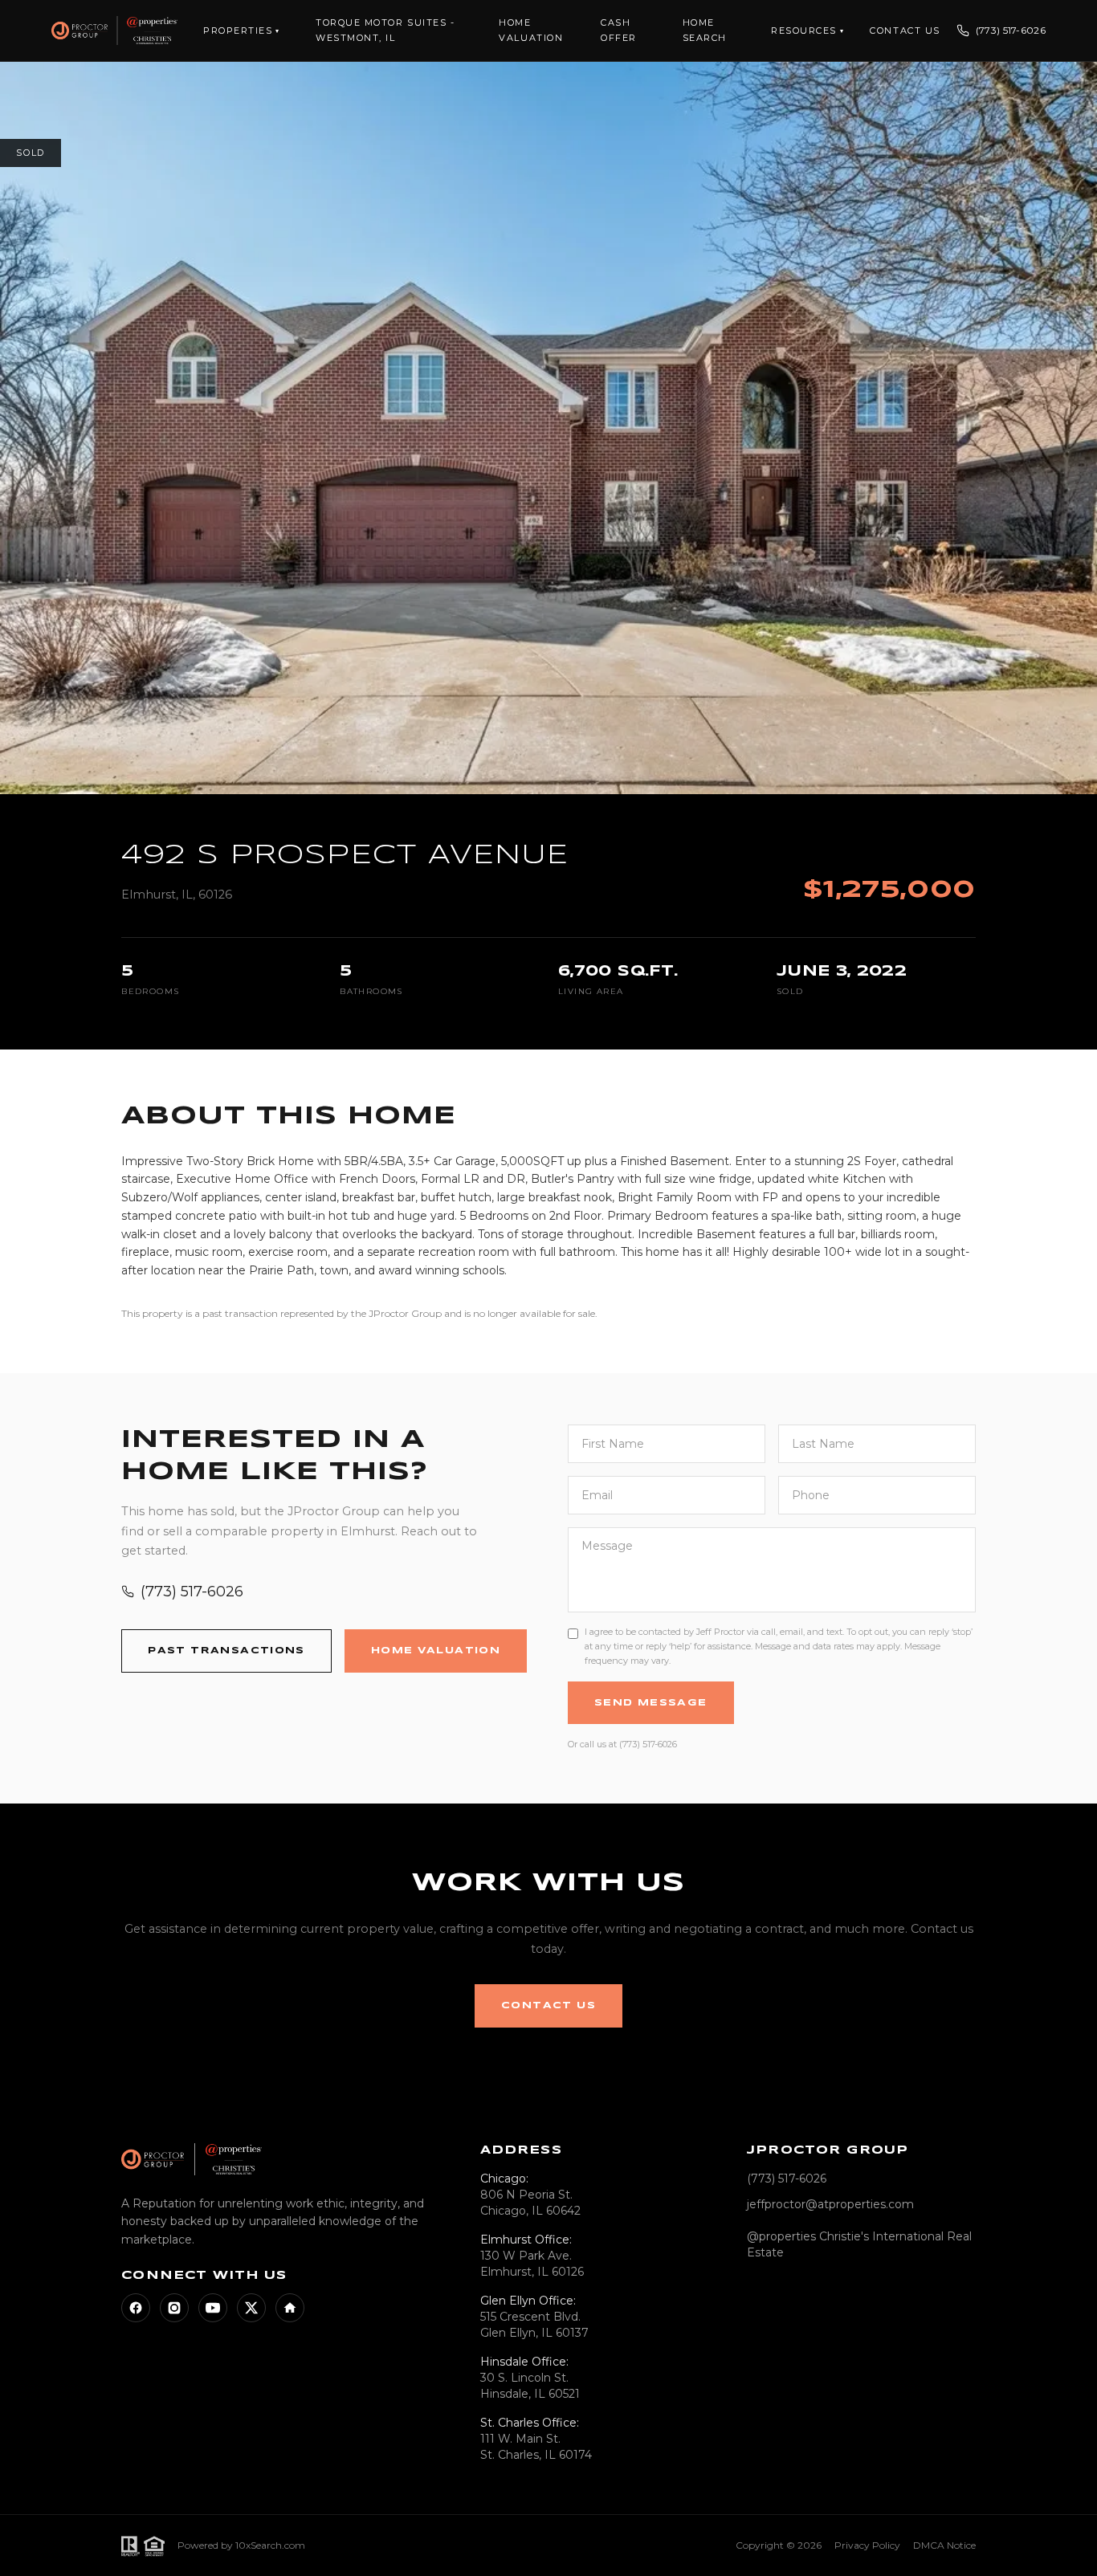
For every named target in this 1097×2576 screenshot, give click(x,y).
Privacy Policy (867, 2545)
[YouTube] (213, 2308)
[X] (251, 2308)
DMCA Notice (944, 2545)
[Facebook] (136, 2308)
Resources (807, 31)
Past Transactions (226, 1651)
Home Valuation (436, 1651)
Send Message (651, 1703)
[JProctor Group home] (114, 31)
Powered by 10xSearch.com (241, 2545)
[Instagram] (174, 2308)
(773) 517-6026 (1011, 30)
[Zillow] (290, 2308)
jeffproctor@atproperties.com (830, 2204)
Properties (242, 31)
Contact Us (905, 31)
